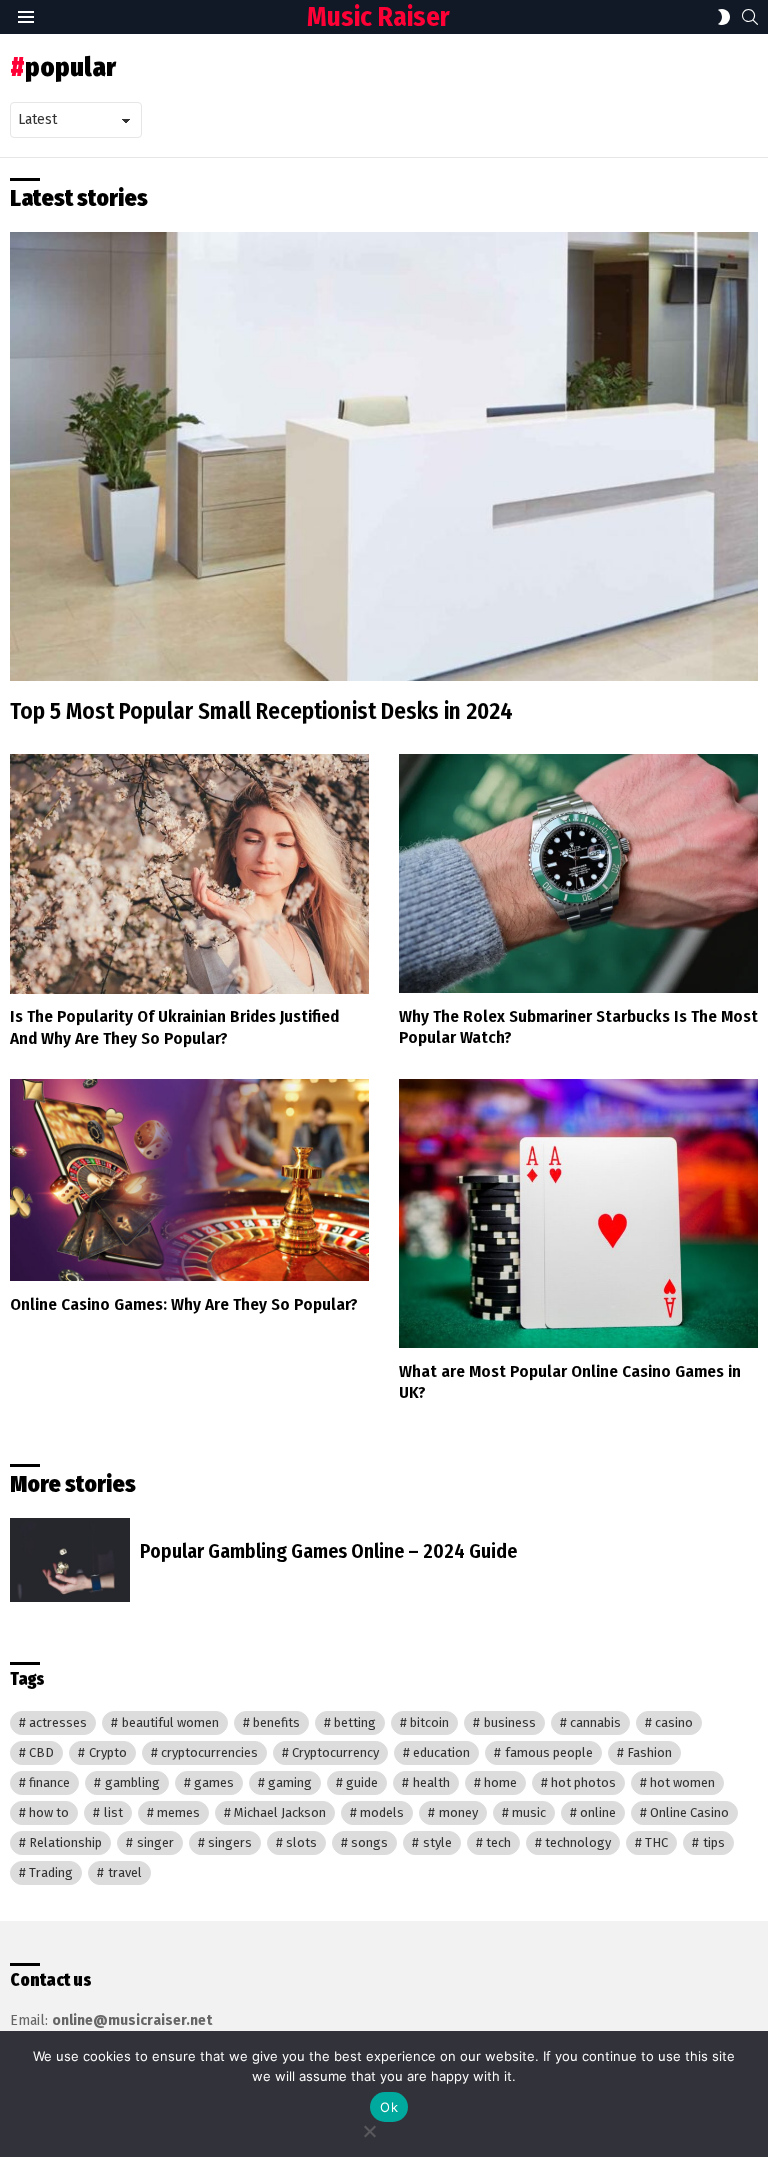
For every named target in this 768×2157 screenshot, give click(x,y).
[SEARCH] (750, 17)
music (529, 1812)
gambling (132, 1782)
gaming (290, 1782)
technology (578, 1842)
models (382, 1812)
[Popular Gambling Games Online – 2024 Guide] (70, 1560)
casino (674, 1722)
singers (230, 1842)
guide (362, 1782)
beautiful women (170, 1722)
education (441, 1752)
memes (178, 1812)
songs (369, 1842)
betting (355, 1722)
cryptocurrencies (209, 1752)
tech (498, 1842)
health (431, 1782)
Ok (389, 2107)
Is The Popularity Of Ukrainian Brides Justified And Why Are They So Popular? (174, 1027)
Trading (51, 1872)
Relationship (65, 1842)
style (437, 1842)
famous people (549, 1752)
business (510, 1722)
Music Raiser (378, 17)
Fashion (649, 1752)
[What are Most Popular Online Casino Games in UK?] (578, 1214)
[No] (369, 2128)
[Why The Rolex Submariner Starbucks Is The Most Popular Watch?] (578, 873)
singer (155, 1842)
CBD (41, 1752)
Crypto (108, 1752)
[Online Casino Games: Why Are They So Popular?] (189, 1180)
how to (49, 1812)
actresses (58, 1722)
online (598, 1812)
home (500, 1782)
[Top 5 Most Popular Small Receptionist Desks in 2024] (384, 456)
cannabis (595, 1722)
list (113, 1812)
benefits (276, 1722)
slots (301, 1842)
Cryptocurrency (335, 1752)
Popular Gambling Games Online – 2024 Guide (328, 1551)
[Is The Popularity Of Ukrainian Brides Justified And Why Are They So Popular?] (189, 873)
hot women (682, 1782)
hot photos (583, 1782)
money (458, 1812)
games (214, 1782)
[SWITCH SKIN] (724, 17)
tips (714, 1842)
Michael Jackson (280, 1812)
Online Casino (689, 1812)
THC (656, 1842)
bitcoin (429, 1722)
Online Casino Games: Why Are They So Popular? (184, 1304)
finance (49, 1782)
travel (125, 1872)
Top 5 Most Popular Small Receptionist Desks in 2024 (261, 711)
